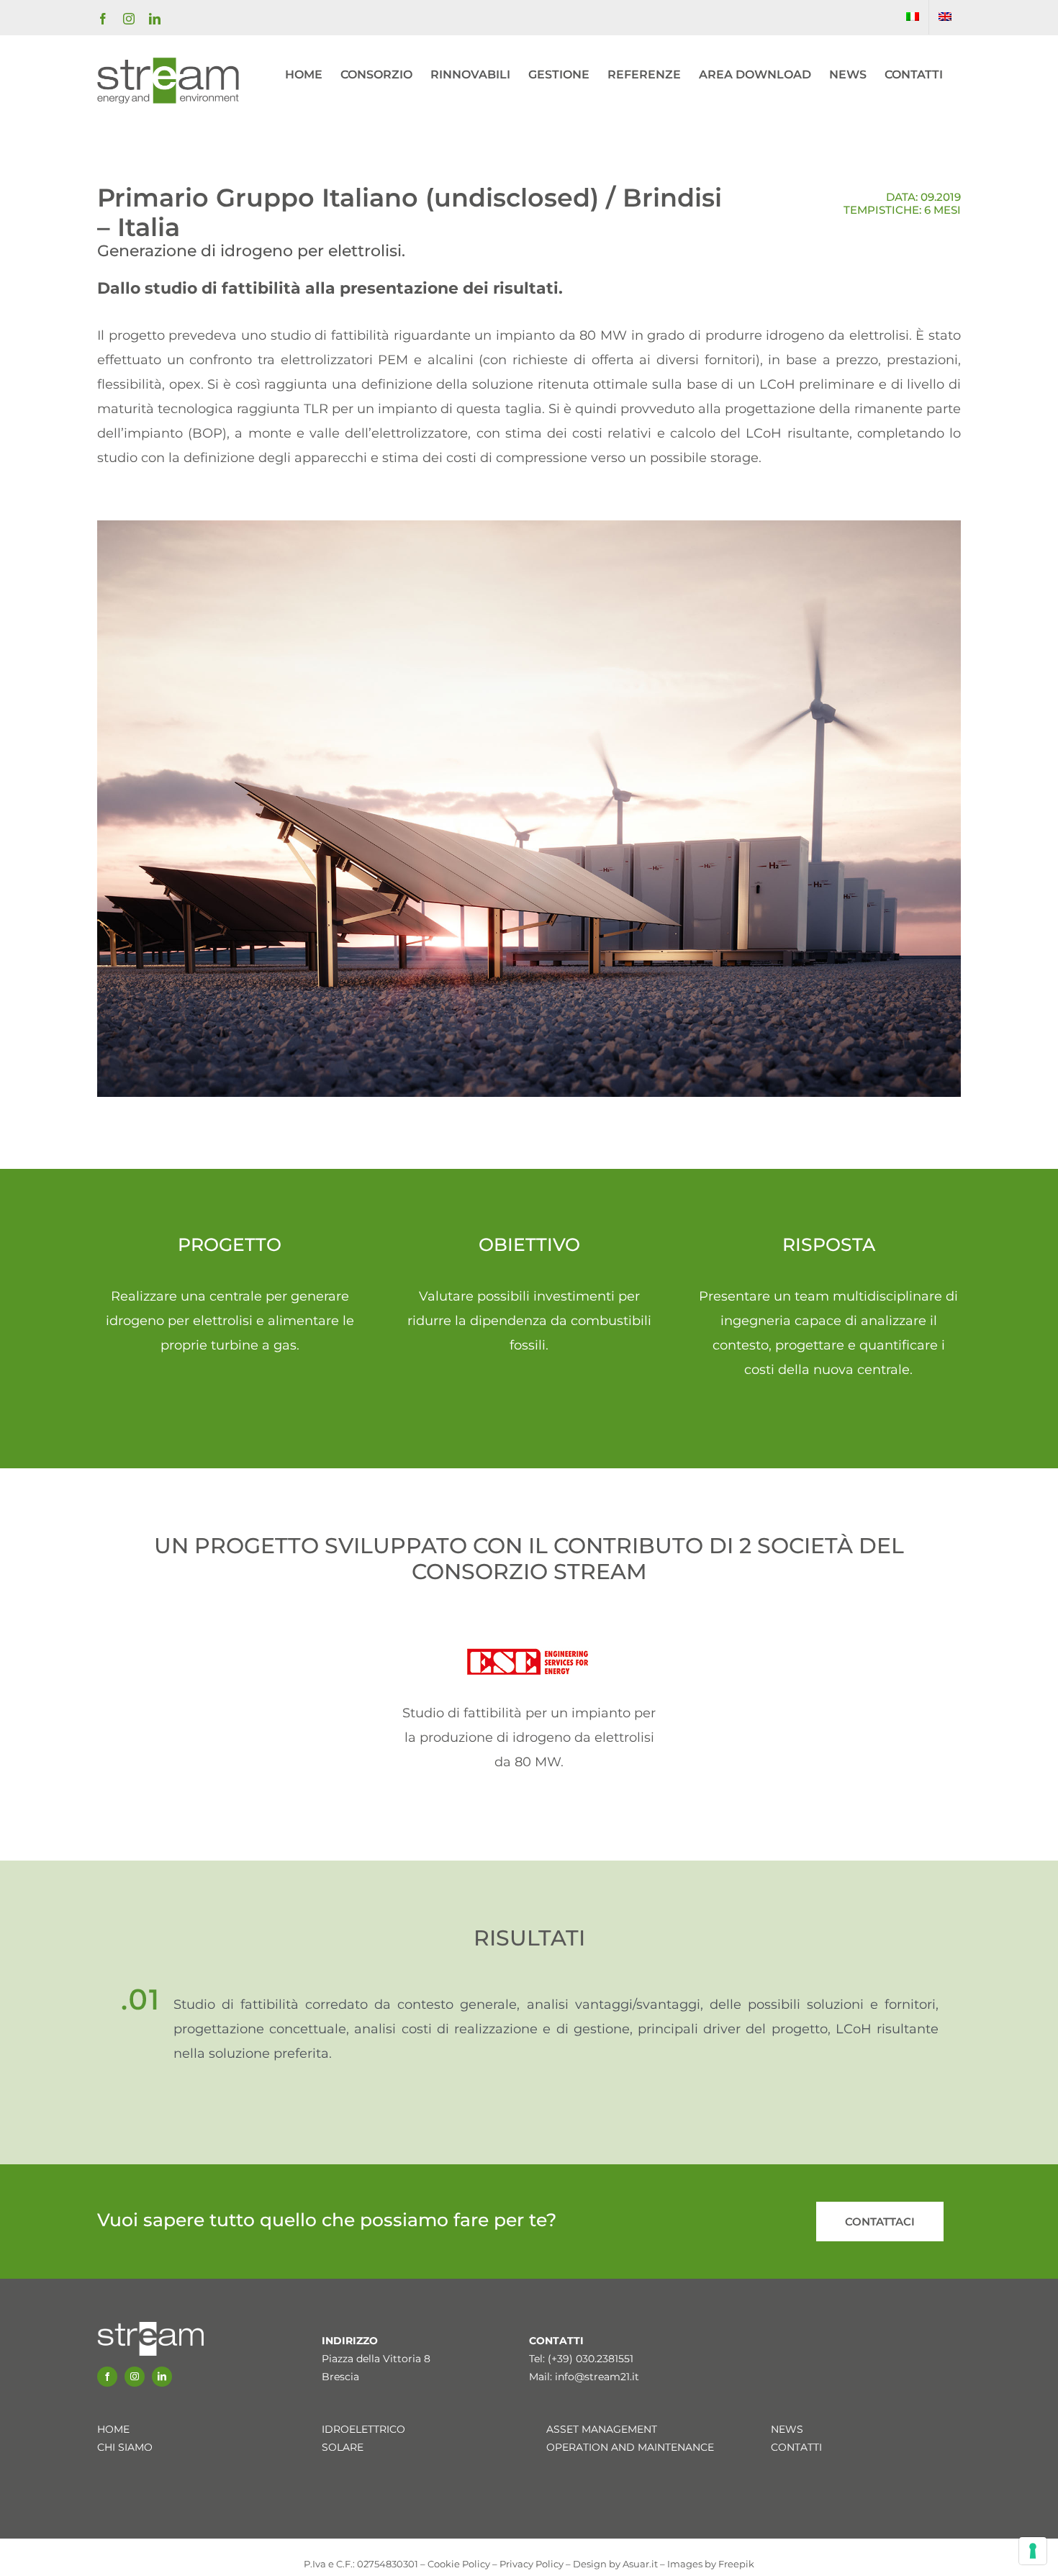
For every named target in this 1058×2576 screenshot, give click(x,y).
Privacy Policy (532, 2564)
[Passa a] (913, 17)
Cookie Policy (459, 2564)
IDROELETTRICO (363, 2429)
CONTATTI (796, 2447)
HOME (113, 2429)
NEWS (787, 2429)
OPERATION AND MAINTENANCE (630, 2447)
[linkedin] (162, 2377)
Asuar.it (640, 2564)
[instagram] (135, 2377)
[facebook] (107, 2377)
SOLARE (343, 2447)
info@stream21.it (597, 2377)
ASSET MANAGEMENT (602, 2429)
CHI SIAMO (125, 2447)
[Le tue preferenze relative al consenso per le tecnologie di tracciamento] (1033, 2551)
